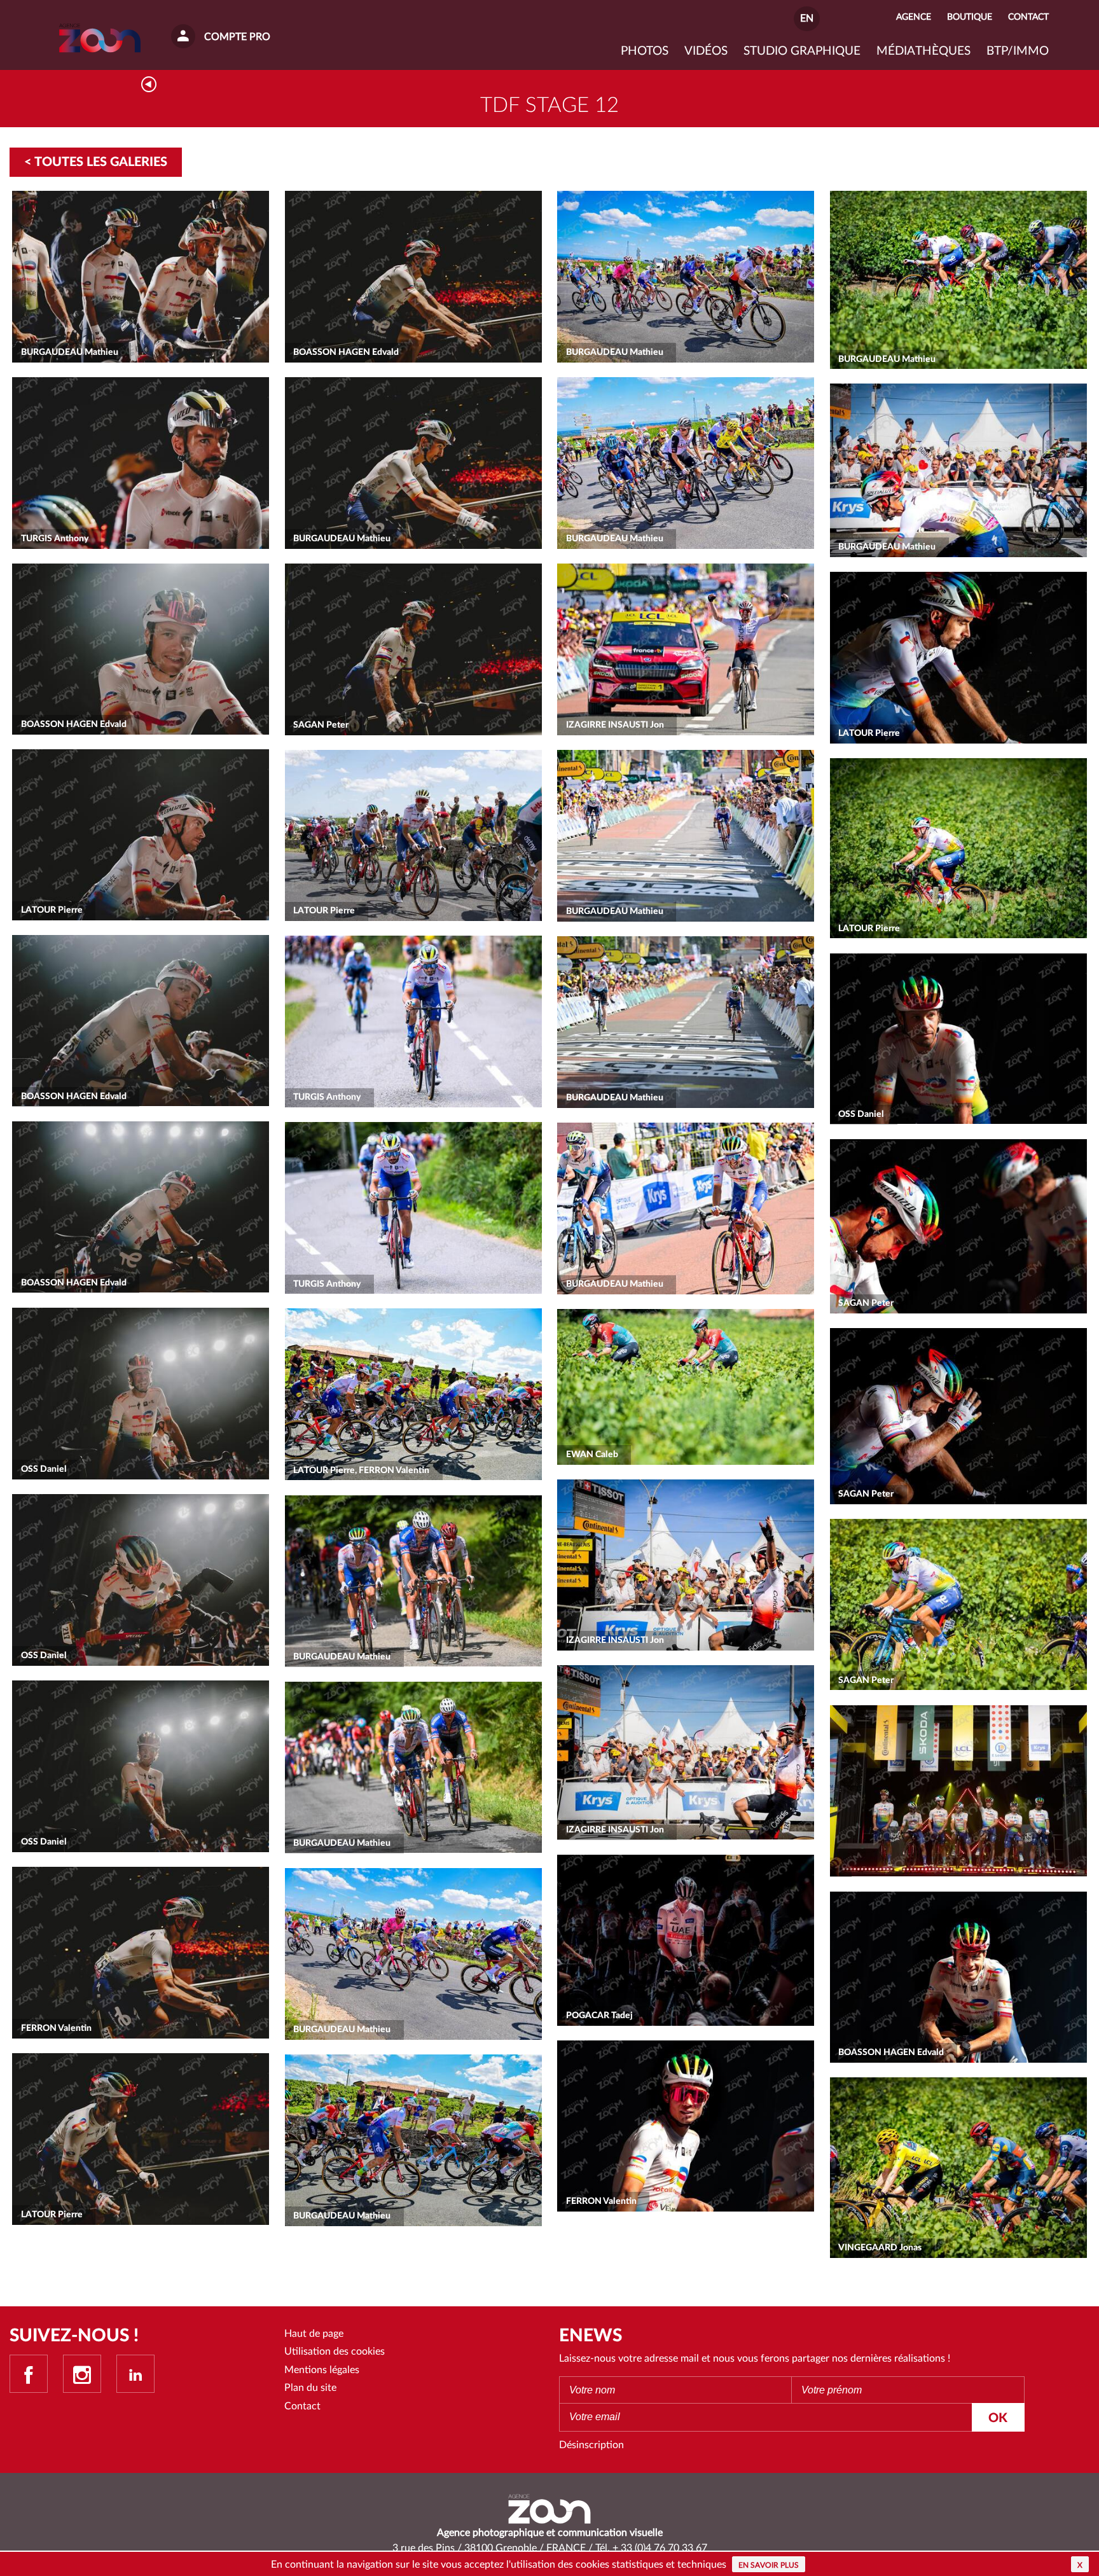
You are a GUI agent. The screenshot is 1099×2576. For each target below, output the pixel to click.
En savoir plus (769, 2565)
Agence (914, 17)
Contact (302, 2406)
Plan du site (310, 2388)
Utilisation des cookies (335, 2351)
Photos (645, 51)
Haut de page (314, 2334)
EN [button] (807, 18)
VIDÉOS (706, 51)
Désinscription (591, 2445)
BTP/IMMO (1018, 51)
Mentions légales (322, 2370)
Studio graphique (802, 51)
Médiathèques (923, 51)
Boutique (970, 17)
